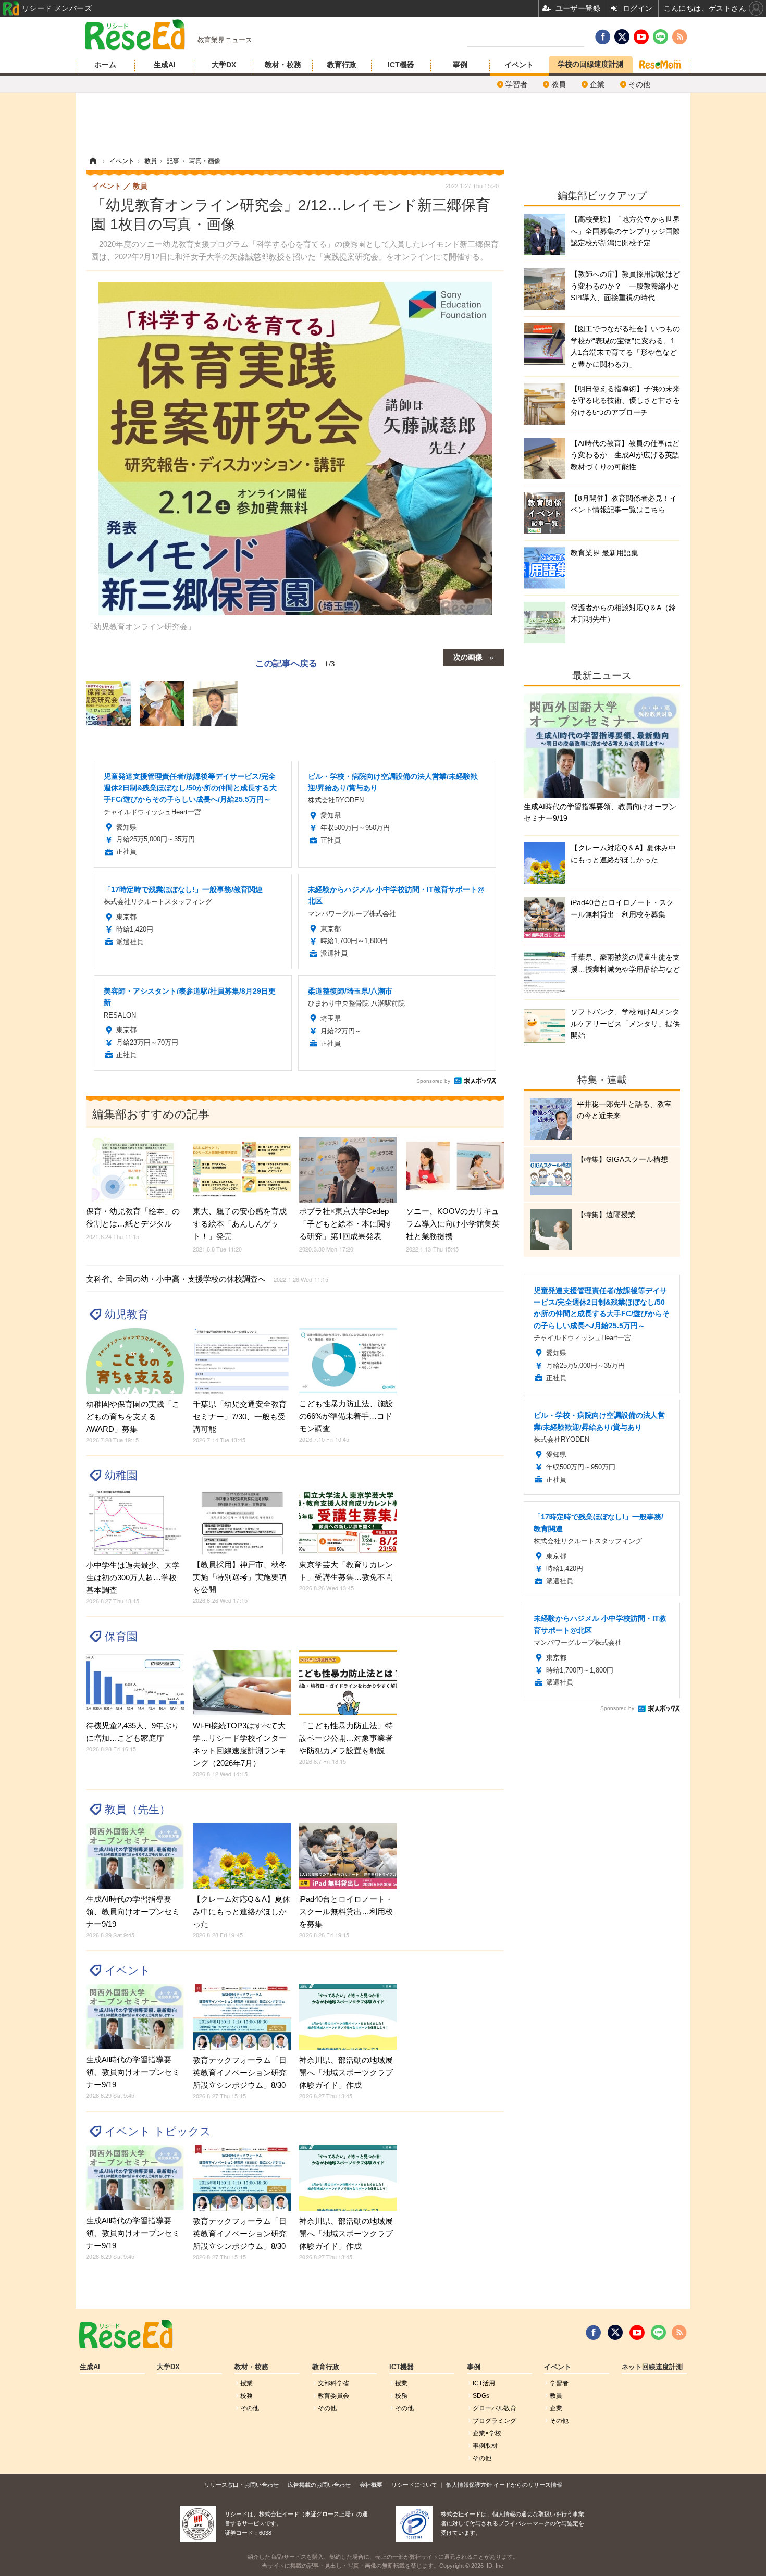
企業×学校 (487, 2433)
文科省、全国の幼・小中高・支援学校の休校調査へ (207, 1279)
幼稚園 (121, 1475)
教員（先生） (138, 1809)
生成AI (165, 65)
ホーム (105, 65)
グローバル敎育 (495, 2408)
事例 (460, 65)
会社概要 (371, 2485)
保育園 (121, 1636)
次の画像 (468, 657)
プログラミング (495, 2421)
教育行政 (342, 65)
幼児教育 (127, 1314)
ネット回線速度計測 (652, 2367)
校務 (246, 2396)
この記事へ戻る (295, 662)
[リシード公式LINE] (658, 2333)
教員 (559, 84)
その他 (639, 84)
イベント (519, 65)
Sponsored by (433, 1081)
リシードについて (414, 2485)
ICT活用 (484, 2383)
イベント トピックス (158, 2131)
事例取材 (485, 2446)
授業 (246, 2383)
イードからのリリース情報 (528, 2485)
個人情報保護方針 (469, 2485)
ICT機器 (401, 65)
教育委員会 (333, 2396)
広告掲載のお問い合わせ (319, 2485)
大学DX (224, 65)
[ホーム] (93, 161)
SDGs (481, 2396)
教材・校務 (283, 65)
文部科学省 (333, 2383)
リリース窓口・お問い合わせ (242, 2485)
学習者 (516, 84)
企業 (597, 84)
